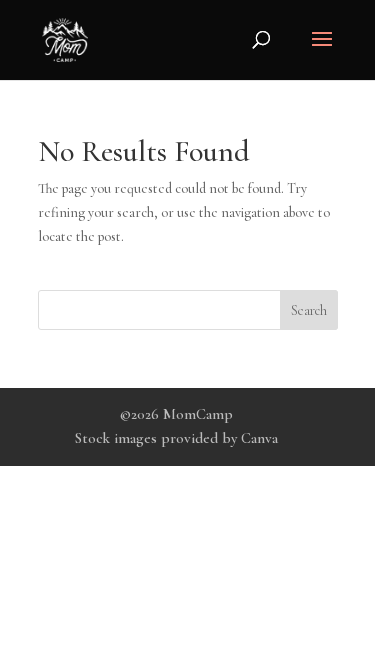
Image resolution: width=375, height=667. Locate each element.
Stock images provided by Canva (176, 438)
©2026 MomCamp (176, 414)
